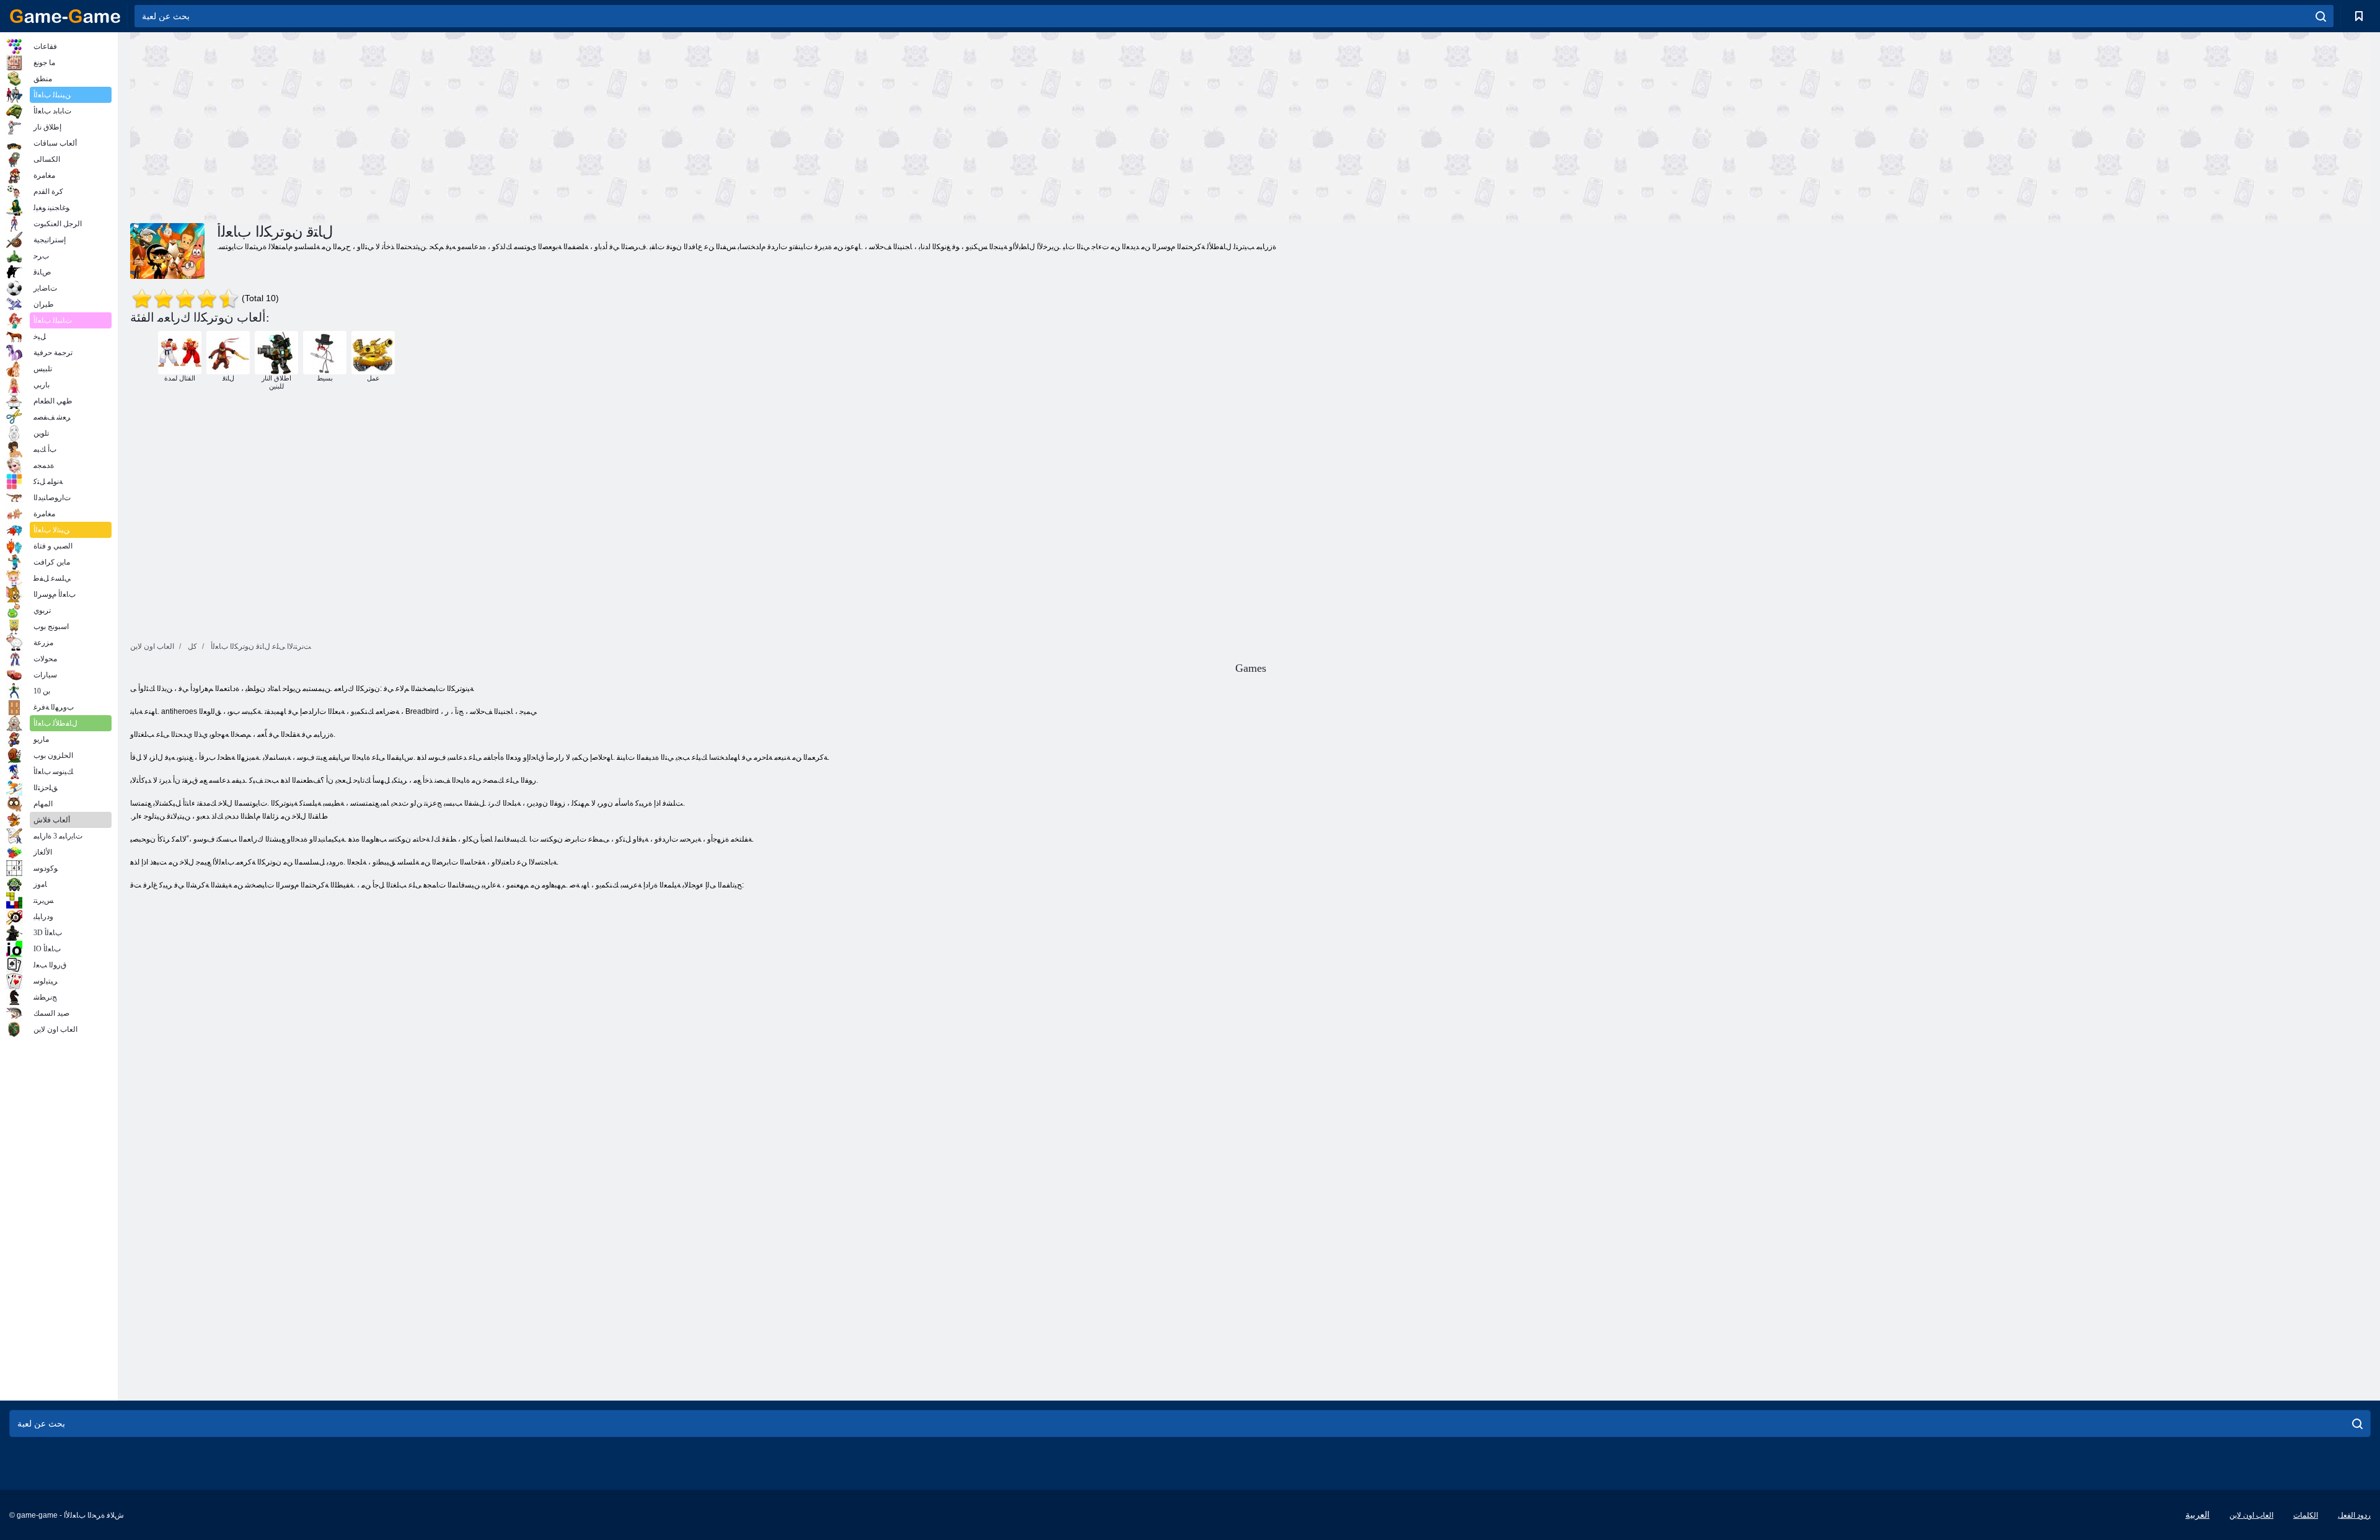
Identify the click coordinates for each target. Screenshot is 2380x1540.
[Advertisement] (690, 126)
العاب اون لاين (2251, 1515)
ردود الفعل (2354, 1515)
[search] (2321, 16)
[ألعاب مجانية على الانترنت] (65, 16)
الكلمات (2306, 1515)
